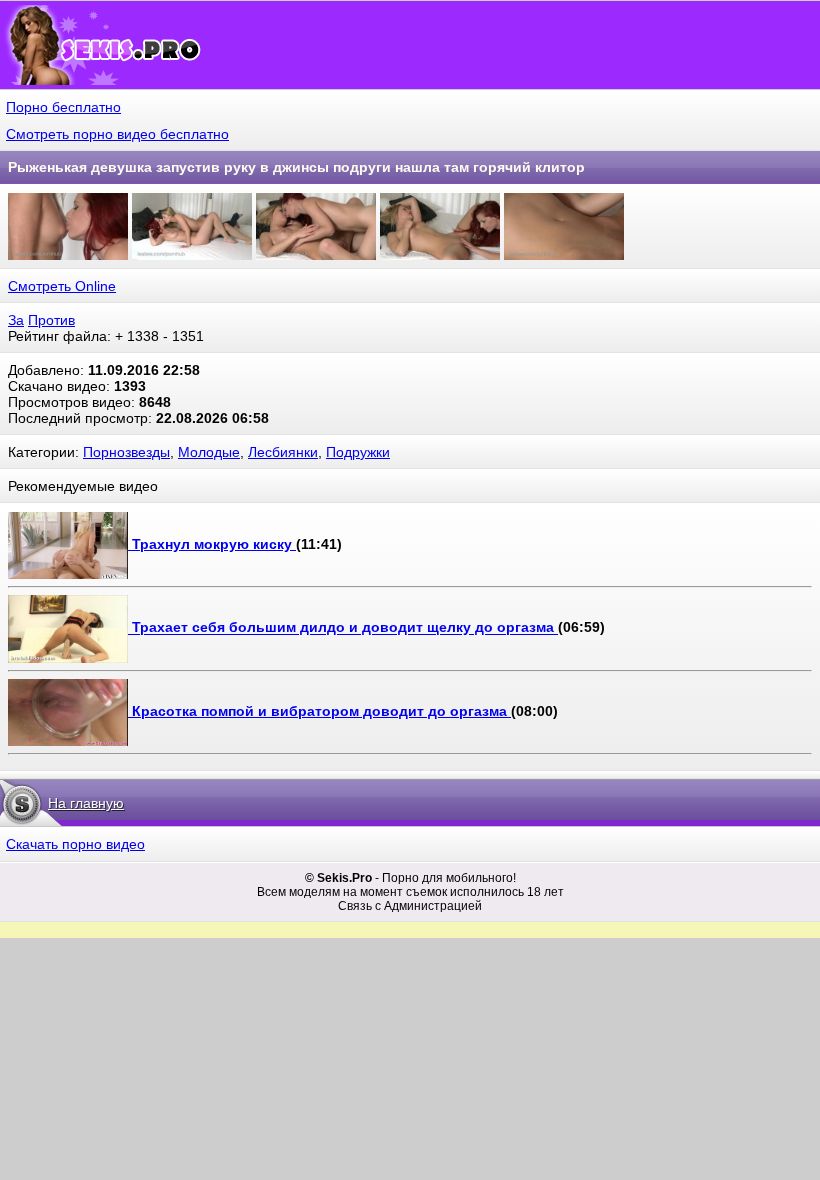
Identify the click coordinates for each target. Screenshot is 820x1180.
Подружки (358, 452)
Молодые (209, 452)
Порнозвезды (126, 452)
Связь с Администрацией (410, 906)
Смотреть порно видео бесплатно (117, 134)
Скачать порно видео (75, 844)
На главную (86, 803)
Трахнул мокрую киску (214, 544)
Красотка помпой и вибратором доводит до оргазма (321, 711)
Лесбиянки (283, 452)
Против (51, 320)
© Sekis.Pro (338, 878)
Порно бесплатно (63, 107)
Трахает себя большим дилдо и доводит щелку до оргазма (345, 628)
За (16, 320)
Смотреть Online (62, 286)
